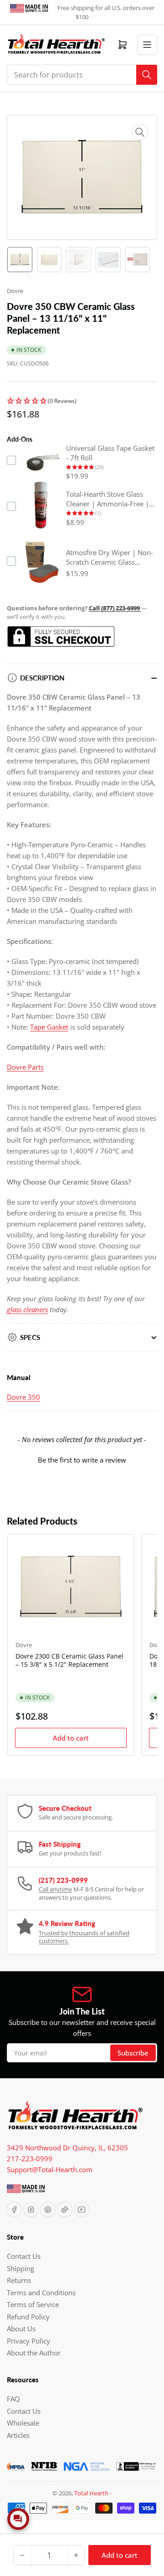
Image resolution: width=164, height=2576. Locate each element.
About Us (21, 2329)
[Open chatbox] (18, 2519)
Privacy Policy (28, 2341)
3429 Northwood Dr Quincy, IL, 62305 (67, 2148)
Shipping (20, 2268)
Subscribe (133, 2053)
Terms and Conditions (41, 2293)
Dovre (15, 291)
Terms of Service (33, 2304)
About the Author (34, 2353)
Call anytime (55, 1889)
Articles (18, 2435)
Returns (19, 2280)
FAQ (13, 2399)
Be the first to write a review (82, 1460)
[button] (82, 401)
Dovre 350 (23, 1397)
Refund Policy (28, 2317)
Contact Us (24, 2256)
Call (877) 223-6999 (115, 608)
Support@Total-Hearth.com (50, 2169)
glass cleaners (27, 1309)
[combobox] (82, 75)
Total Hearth (91, 2493)
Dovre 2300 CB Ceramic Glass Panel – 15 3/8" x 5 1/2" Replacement (69, 1660)
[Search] (147, 75)
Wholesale (23, 2423)
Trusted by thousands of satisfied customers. (84, 1937)
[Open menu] (147, 45)
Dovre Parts (25, 1067)
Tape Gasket (49, 1027)
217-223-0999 (30, 2159)
